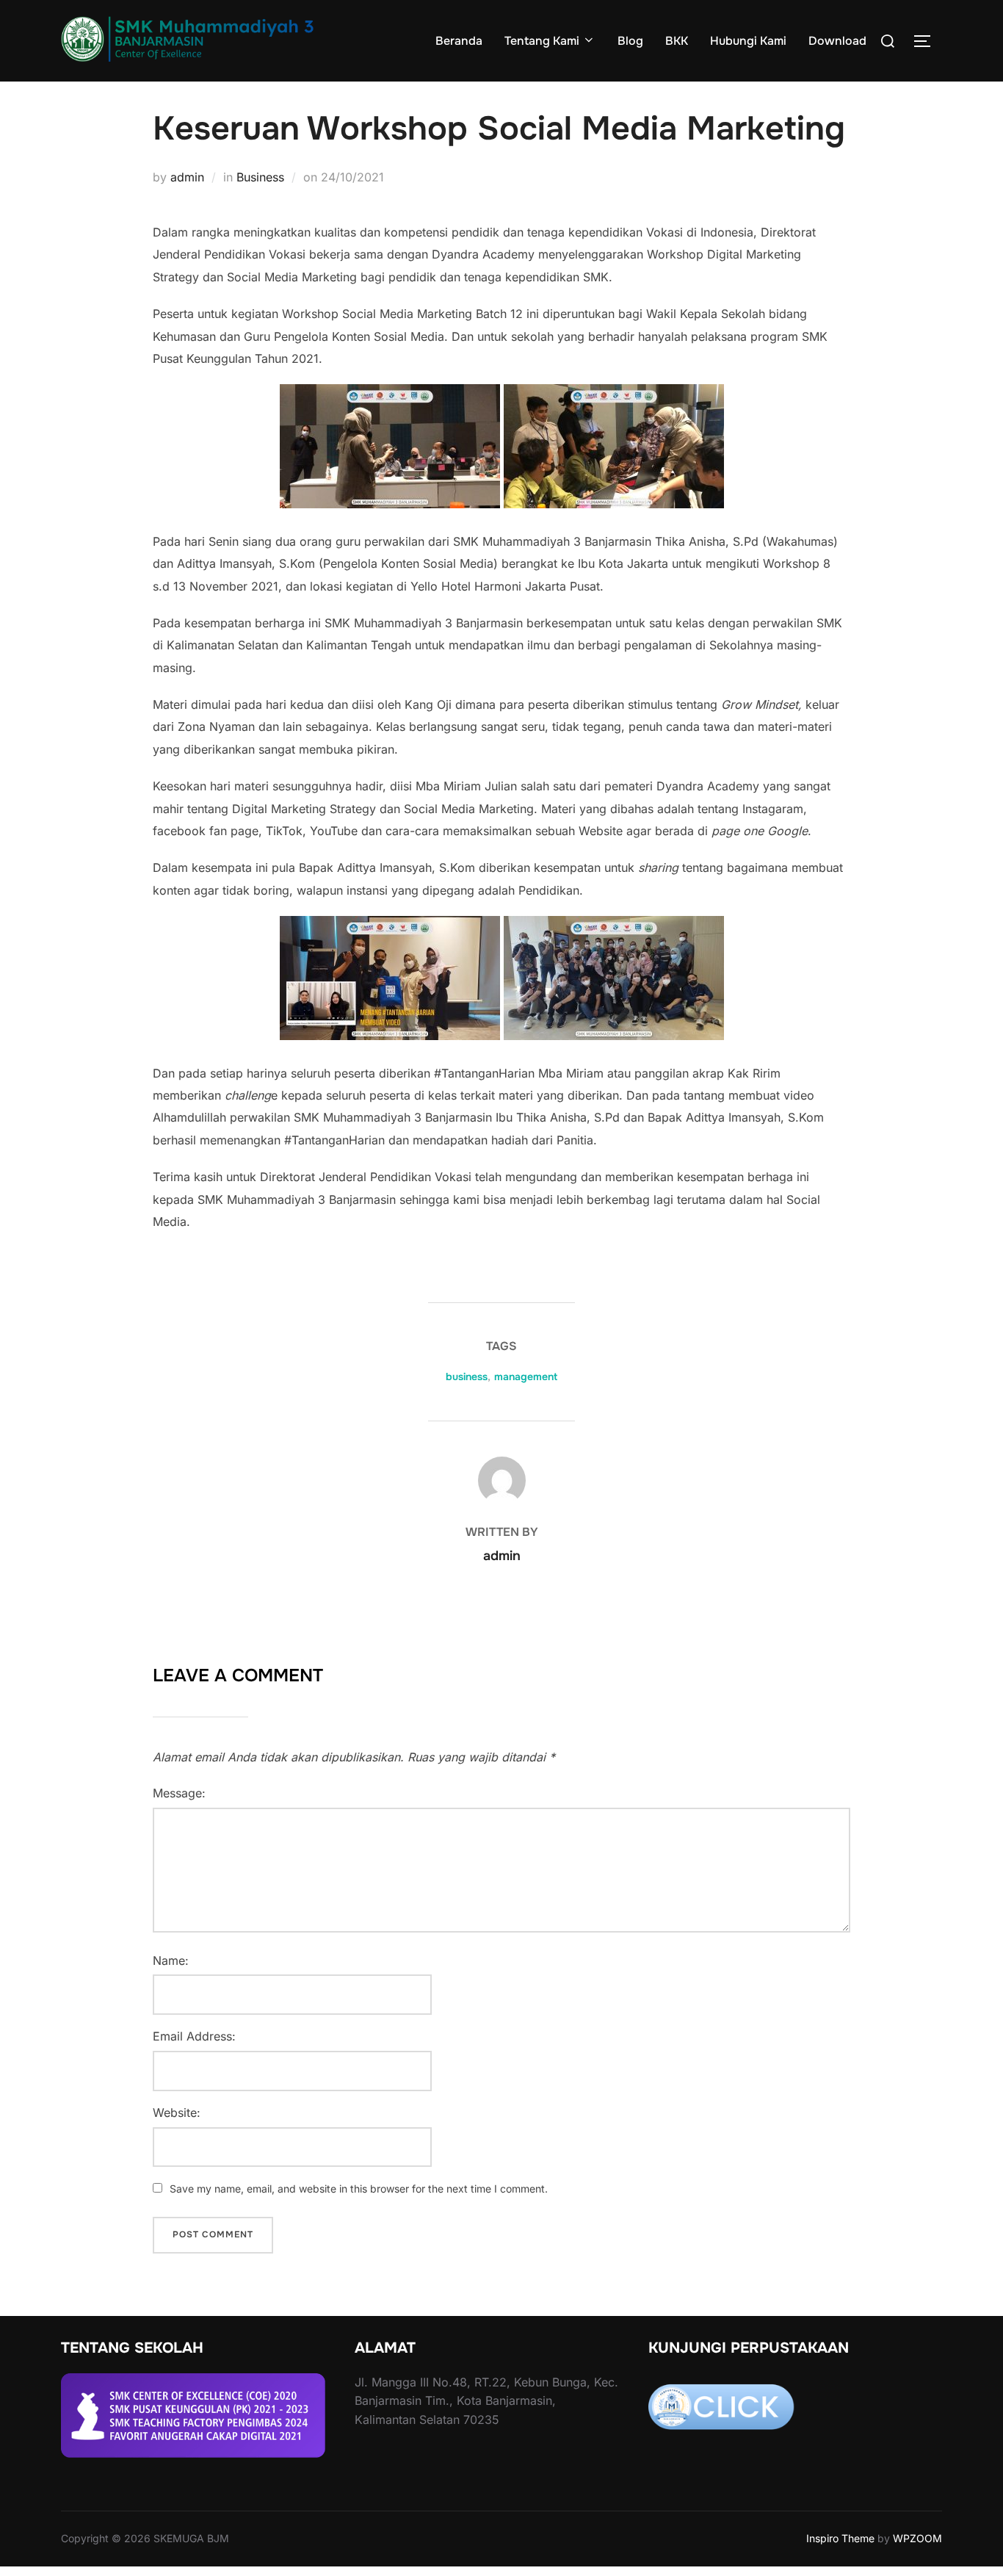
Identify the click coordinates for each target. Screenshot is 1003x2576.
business (467, 1377)
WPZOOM (917, 2538)
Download (837, 41)
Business (260, 177)
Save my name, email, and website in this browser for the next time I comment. (359, 2189)
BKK (677, 41)
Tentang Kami (542, 41)
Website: (177, 2113)
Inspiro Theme (840, 2538)
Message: (179, 1793)
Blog (630, 41)
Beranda (459, 41)
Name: (171, 1960)
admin (187, 177)
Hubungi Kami (748, 41)
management (526, 1377)
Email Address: (194, 2036)
